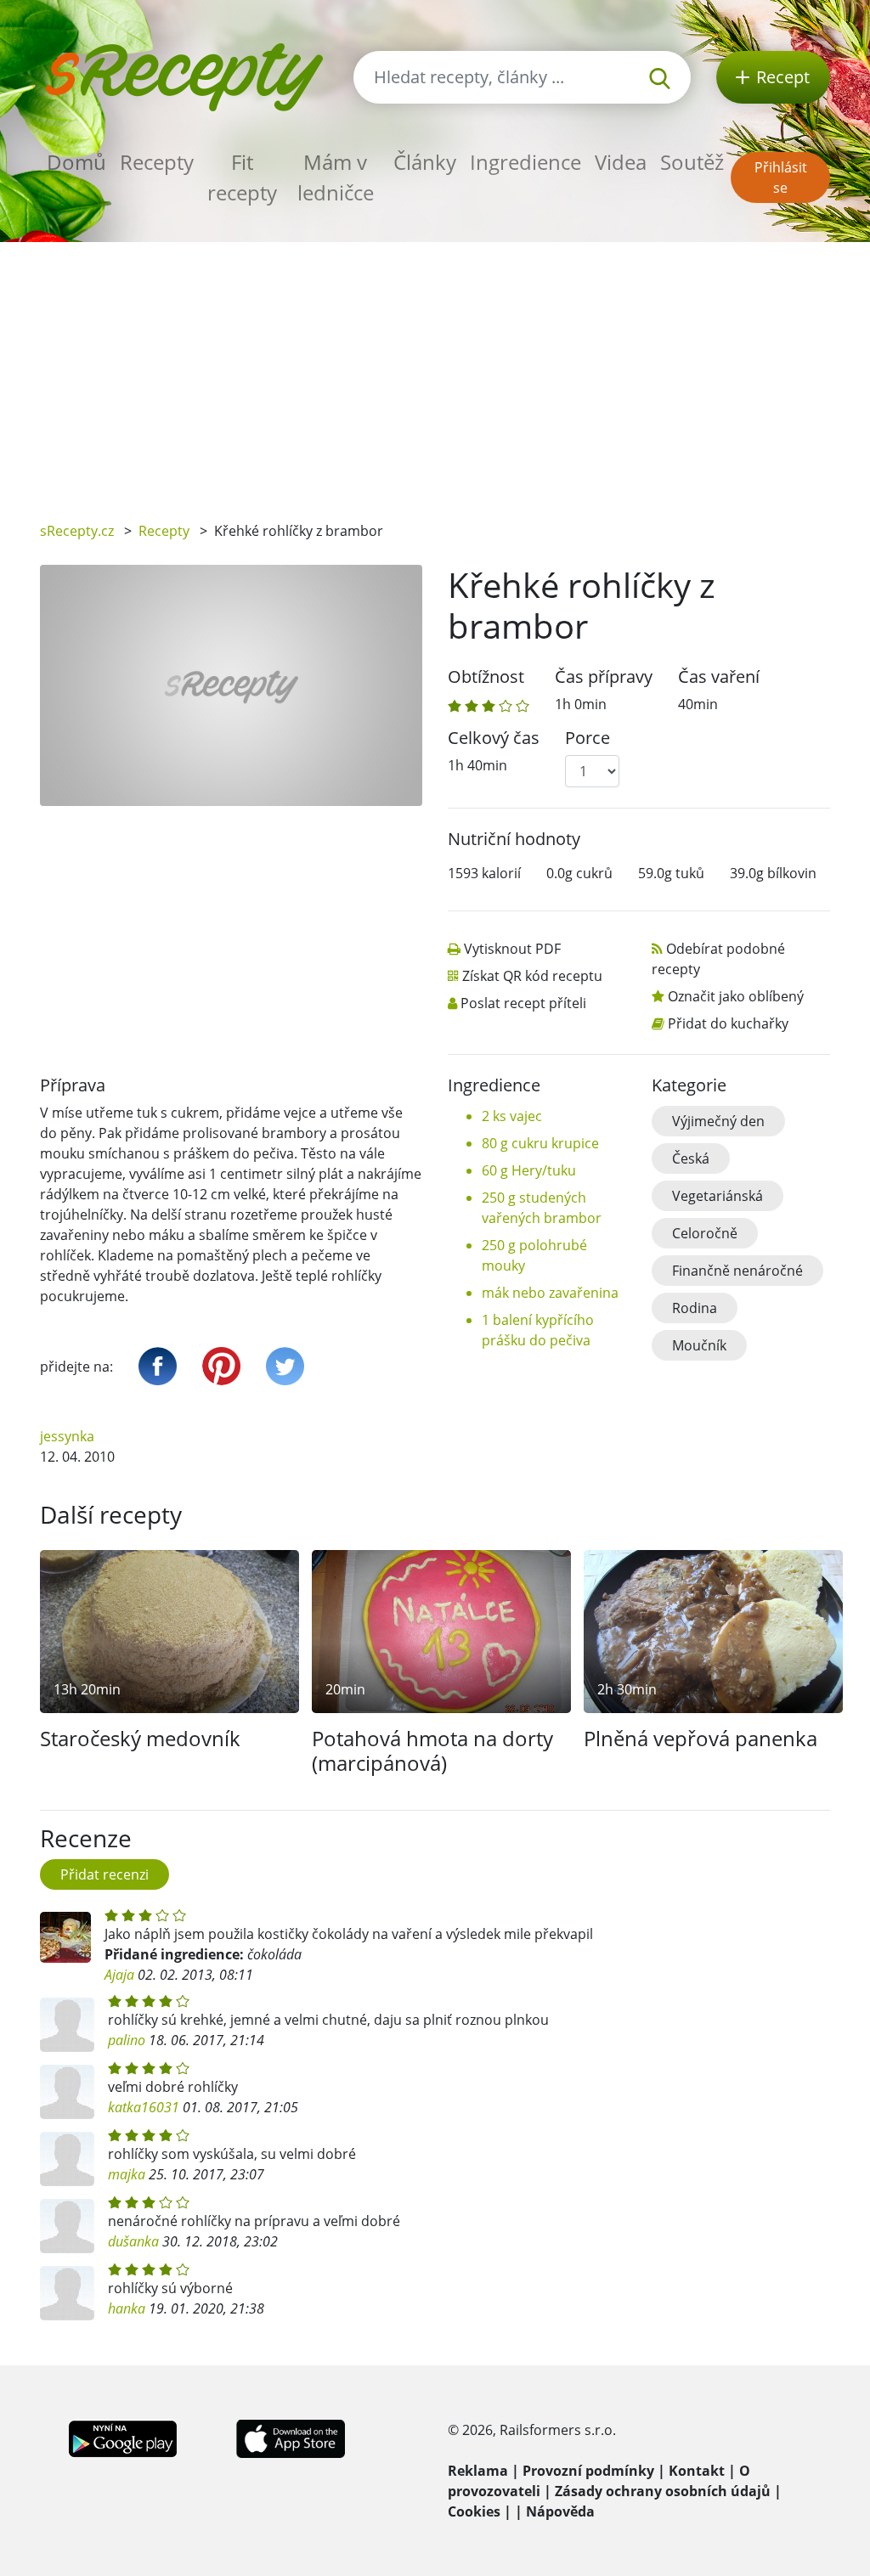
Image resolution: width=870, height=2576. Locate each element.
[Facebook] (158, 1366)
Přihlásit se (781, 178)
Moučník (699, 1345)
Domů (76, 162)
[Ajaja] (65, 1937)
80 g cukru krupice (540, 1143)
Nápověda (560, 2511)
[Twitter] (285, 1366)
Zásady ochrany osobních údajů (663, 2491)
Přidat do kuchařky (728, 1023)
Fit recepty (242, 177)
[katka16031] (67, 2092)
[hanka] (67, 2293)
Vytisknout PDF (512, 949)
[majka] (67, 2159)
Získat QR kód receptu (532, 976)
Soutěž (692, 162)
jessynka (67, 1436)
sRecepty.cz (77, 531)
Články (425, 162)
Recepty (157, 162)
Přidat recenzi (105, 1874)
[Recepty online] (184, 75)
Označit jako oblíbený (736, 996)
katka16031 (144, 2107)
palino (127, 2040)
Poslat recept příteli (523, 1003)
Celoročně (705, 1233)
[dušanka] (67, 2226)
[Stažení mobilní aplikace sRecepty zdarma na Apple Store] (290, 2438)
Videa (621, 162)
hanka (127, 2308)
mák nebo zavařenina (550, 1293)
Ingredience (525, 162)
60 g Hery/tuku (529, 1170)
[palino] (67, 2025)
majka (127, 2174)
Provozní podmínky (588, 2471)
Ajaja (119, 1975)
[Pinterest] (221, 1366)
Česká (691, 1158)
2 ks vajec (512, 1116)
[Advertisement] (435, 369)
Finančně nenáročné (737, 1271)
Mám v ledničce (336, 177)
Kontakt (697, 2471)
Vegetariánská (717, 1196)
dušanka (133, 2241)
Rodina (695, 1308)
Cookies (474, 2511)
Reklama (478, 2471)
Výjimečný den (718, 1121)
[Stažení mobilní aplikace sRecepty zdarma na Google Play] (123, 2438)
